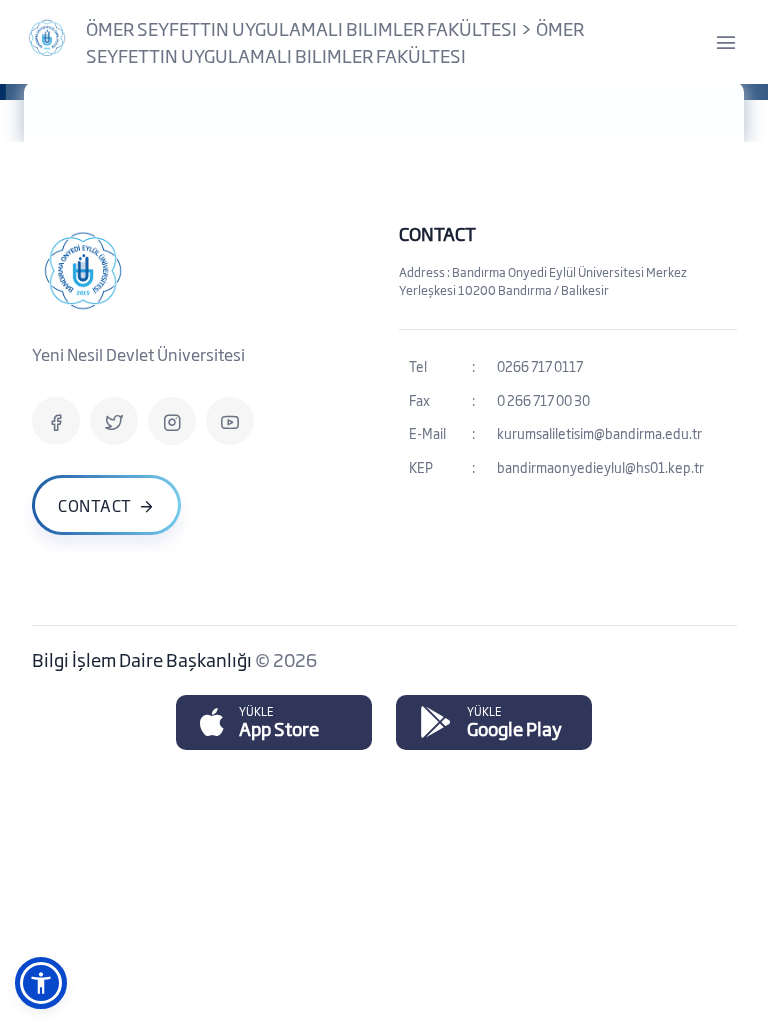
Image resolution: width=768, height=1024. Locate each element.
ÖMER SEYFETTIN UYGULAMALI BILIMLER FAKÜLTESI (301, 28)
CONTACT (437, 233)
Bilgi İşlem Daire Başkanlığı (143, 659)
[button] (41, 983)
